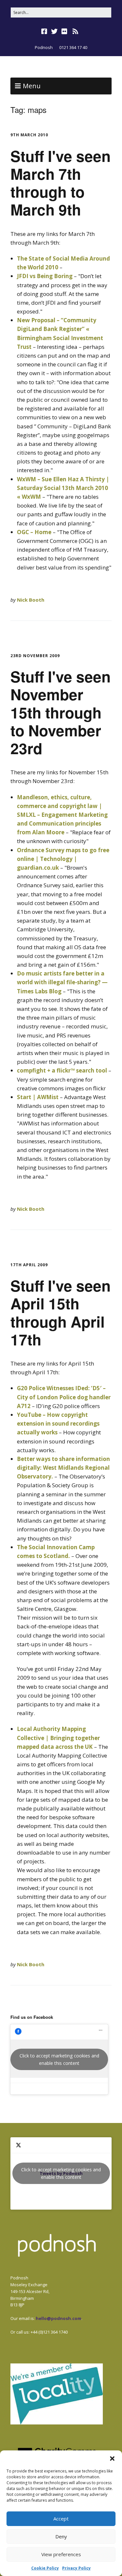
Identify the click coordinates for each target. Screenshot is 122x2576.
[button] (112, 2459)
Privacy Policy (76, 2568)
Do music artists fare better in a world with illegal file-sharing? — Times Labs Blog (62, 982)
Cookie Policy (45, 2568)
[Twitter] (54, 31)
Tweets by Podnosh (61, 2173)
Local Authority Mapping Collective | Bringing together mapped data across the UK (58, 1738)
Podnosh (44, 47)
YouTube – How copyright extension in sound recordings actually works (58, 1423)
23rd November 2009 (35, 656)
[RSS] (75, 31)
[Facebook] (45, 31)
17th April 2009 (29, 1265)
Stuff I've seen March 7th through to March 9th (61, 183)
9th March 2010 (29, 135)
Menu (32, 86)
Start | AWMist (38, 1097)
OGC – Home (34, 532)
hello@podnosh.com (59, 2318)
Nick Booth (31, 600)
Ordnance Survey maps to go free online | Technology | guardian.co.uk (63, 859)
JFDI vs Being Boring (45, 276)
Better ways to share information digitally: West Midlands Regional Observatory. (63, 1468)
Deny (61, 2536)
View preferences (61, 2554)
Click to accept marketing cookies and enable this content (59, 2059)
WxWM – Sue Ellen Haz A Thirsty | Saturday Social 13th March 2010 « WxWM (63, 488)
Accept (61, 2519)
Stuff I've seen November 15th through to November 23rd (61, 712)
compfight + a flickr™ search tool (62, 1070)
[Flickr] (64, 31)
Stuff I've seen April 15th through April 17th (61, 1312)
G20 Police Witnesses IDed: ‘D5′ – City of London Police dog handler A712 (64, 1397)
